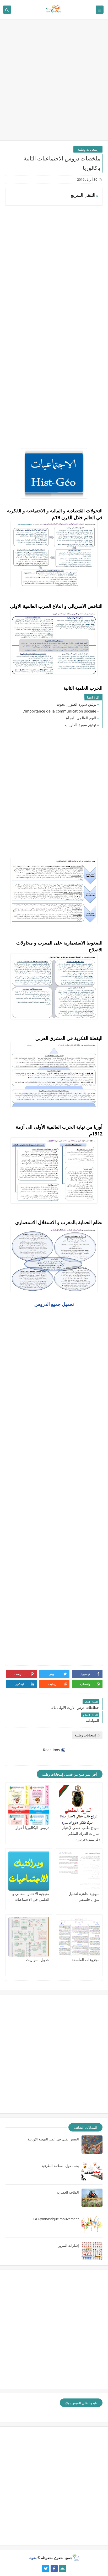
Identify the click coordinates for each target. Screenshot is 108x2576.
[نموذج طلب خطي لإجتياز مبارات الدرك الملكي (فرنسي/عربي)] (79, 1805)
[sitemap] (63, 2569)
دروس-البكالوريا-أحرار (32, 1828)
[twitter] (46, 2569)
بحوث (33, 2558)
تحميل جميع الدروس (54, 1304)
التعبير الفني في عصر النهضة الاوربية (53, 2139)
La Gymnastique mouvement (56, 2219)
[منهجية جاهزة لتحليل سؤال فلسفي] (79, 1871)
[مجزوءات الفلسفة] (79, 1937)
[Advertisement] (54, 82)
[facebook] (54, 2569)
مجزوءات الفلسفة (86, 1960)
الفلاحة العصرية (68, 2192)
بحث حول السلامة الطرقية (60, 2166)
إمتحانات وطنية (88, 149)
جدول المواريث (38, 1960)
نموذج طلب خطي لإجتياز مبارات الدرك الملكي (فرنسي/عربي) (81, 1833)
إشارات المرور (69, 2245)
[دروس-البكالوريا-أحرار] (29, 1805)
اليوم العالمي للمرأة (81, 718)
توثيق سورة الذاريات (81, 725)
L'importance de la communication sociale (59, 711)
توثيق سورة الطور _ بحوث (76, 704)
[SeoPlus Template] (76, 2557)
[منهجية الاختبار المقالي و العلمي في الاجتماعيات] (29, 1871)
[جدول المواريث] (29, 1937)
